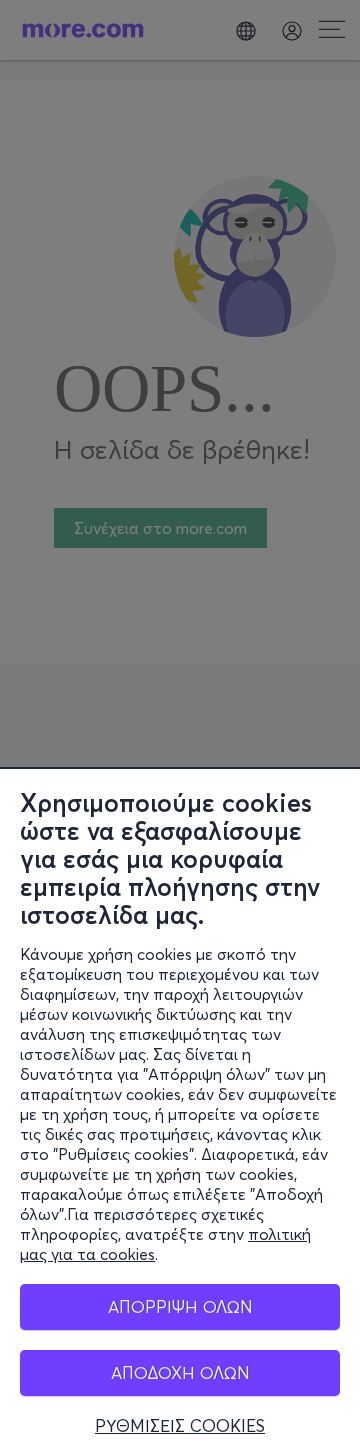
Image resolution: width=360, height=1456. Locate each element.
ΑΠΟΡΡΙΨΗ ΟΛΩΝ (180, 1306)
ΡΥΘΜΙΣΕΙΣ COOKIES (180, 1426)
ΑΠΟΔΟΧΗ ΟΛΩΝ (180, 1372)
